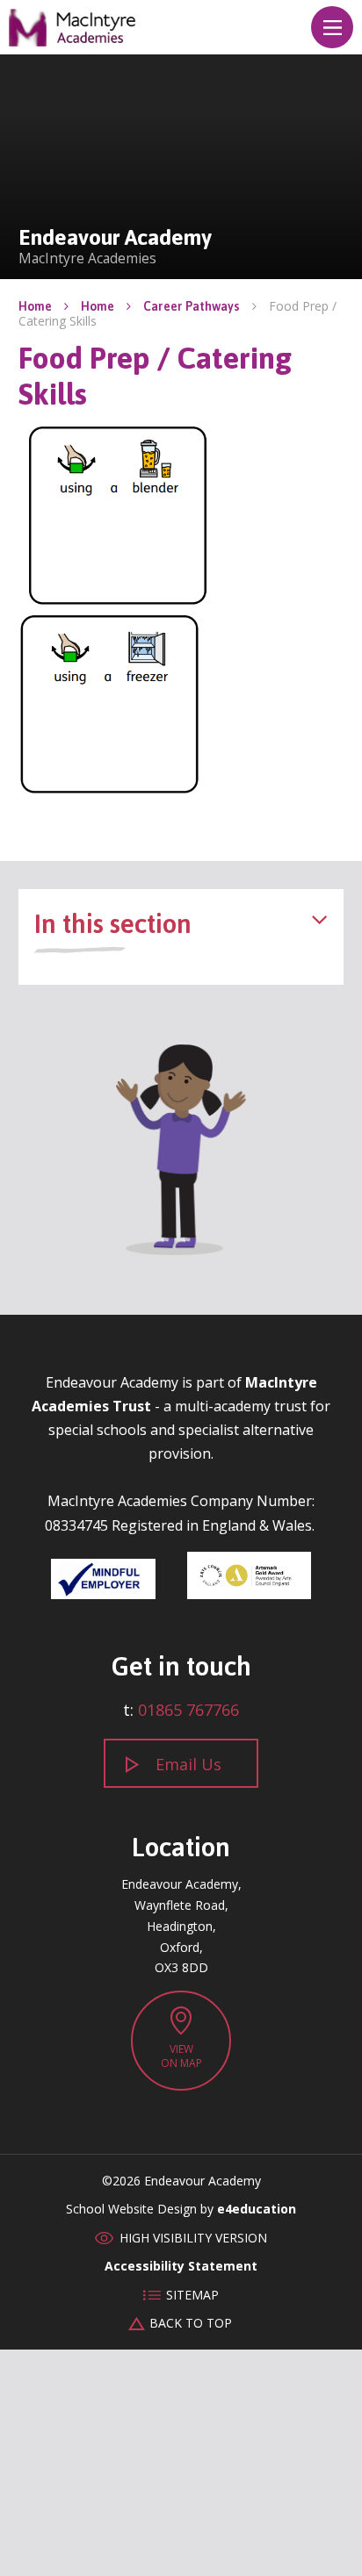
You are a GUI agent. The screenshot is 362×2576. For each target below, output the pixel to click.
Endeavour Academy (73, 28)
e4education (257, 2209)
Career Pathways (192, 306)
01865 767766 (188, 1710)
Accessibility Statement (181, 2266)
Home (35, 306)
